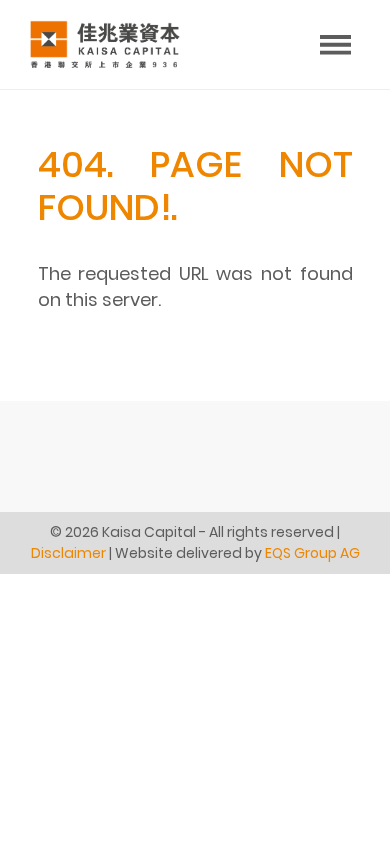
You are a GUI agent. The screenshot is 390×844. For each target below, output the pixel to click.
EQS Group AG (312, 553)
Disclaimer (68, 553)
